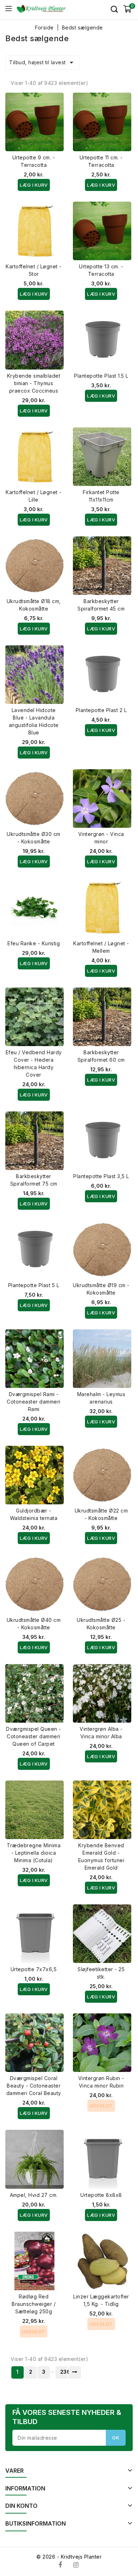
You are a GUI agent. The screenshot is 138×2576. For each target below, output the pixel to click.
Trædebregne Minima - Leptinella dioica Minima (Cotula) (34, 1853)
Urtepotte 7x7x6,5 (34, 1969)
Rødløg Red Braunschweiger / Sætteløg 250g (34, 2304)
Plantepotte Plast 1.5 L (101, 376)
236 (64, 2372)
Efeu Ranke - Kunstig (34, 943)
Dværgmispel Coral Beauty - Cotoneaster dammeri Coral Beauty (34, 2086)
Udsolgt (101, 2106)
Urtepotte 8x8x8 (101, 2195)
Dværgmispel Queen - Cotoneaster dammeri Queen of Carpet (34, 1736)
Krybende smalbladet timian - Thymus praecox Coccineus (34, 383)
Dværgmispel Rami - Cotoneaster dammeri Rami (34, 1402)
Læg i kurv (34, 185)
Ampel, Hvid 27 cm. (34, 2195)
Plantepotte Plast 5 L (34, 1285)
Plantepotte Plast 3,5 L (101, 1176)
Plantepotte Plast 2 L (101, 710)
